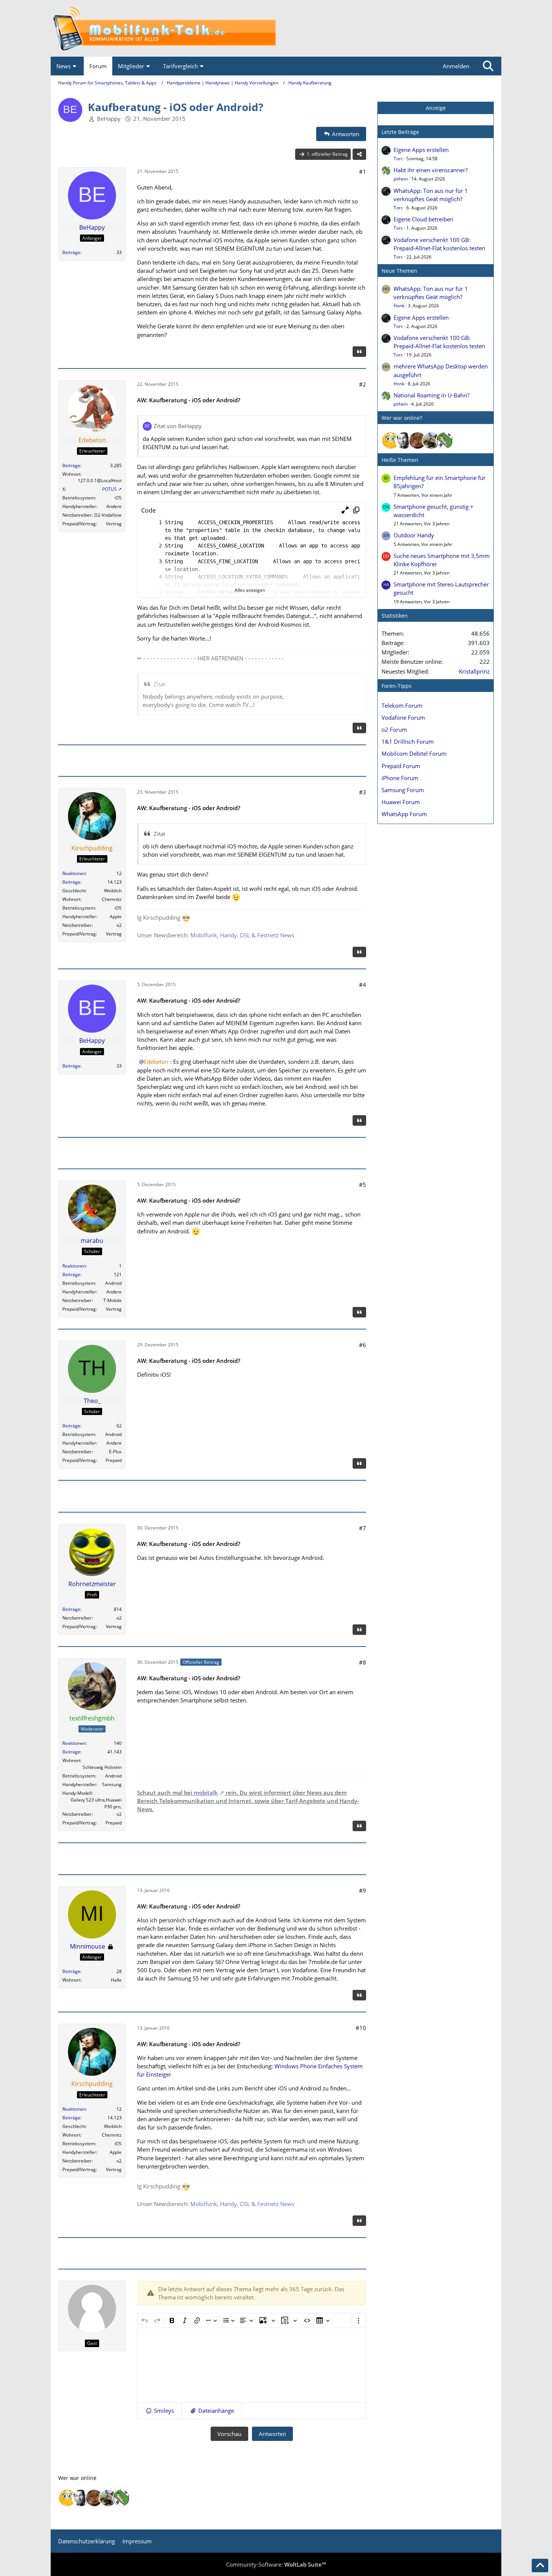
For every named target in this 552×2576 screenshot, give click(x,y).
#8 (363, 1662)
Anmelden (456, 66)
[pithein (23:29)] (445, 441)
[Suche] (488, 66)
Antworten (272, 2434)
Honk (399, 306)
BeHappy (109, 119)
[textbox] (252, 2365)
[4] (153, 577)
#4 (363, 985)
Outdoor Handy (414, 535)
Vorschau (229, 2434)
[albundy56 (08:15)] (404, 441)
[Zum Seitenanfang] (540, 2565)
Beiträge (71, 252)
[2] (153, 546)
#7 (363, 1528)
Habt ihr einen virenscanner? (431, 170)
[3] (153, 562)
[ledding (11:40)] (391, 441)
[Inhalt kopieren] (356, 510)
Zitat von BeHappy (178, 426)
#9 (363, 1890)
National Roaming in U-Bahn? (431, 395)
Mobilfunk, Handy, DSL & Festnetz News (242, 935)
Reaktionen (74, 873)
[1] (153, 523)
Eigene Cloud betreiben (423, 219)
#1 (363, 171)
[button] (345, 510)
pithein (401, 179)
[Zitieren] (359, 352)
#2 (363, 384)
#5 (363, 1185)
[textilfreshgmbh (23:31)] (431, 441)
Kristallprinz (474, 671)
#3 (363, 792)
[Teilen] (359, 154)
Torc (398, 159)
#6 (363, 1345)
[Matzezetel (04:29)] (418, 441)
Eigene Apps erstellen (421, 150)
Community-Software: (276, 2564)
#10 (361, 2028)
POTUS (109, 489)
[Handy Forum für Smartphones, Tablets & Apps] (276, 28)
